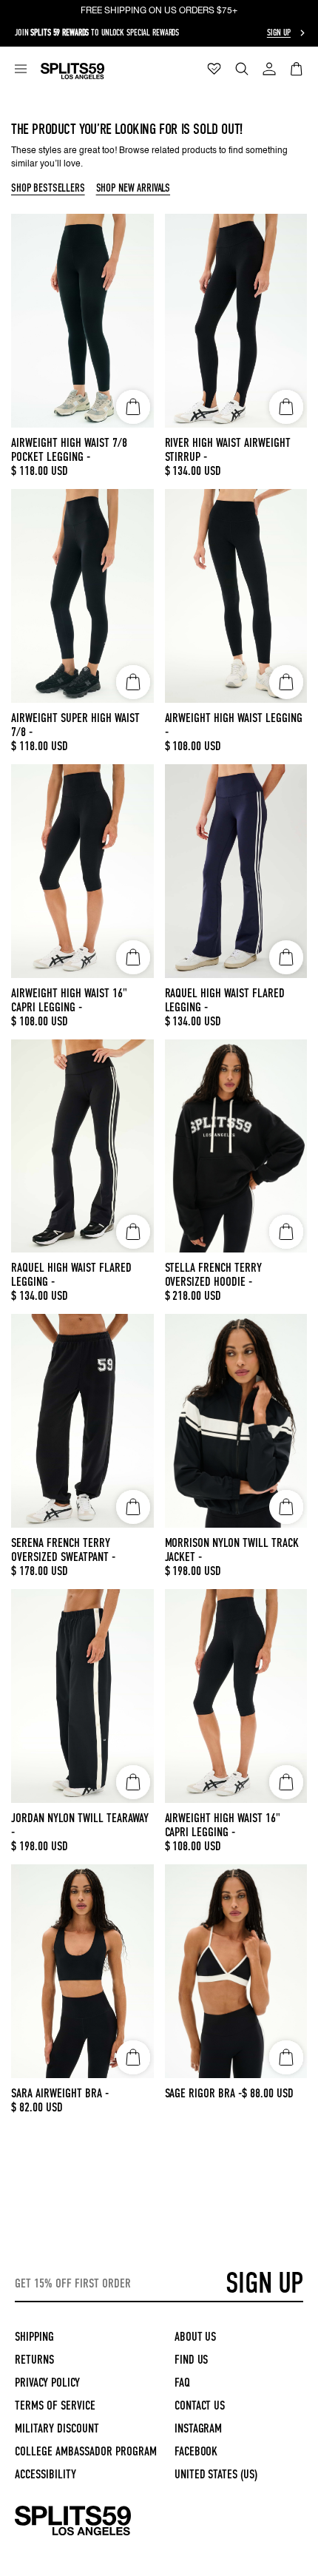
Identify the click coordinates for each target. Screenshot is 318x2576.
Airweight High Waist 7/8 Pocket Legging (69, 450)
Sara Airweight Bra (60, 2093)
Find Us (192, 2360)
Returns (34, 2360)
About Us (196, 2337)
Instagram (199, 2428)
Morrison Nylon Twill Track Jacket (232, 1550)
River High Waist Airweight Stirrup (228, 450)
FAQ (182, 2383)
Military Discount (57, 2428)
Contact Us (200, 2405)
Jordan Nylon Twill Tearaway (80, 1825)
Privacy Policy (47, 2383)
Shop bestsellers (48, 189)
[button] (21, 69)
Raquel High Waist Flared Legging (225, 1000)
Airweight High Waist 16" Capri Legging (69, 1000)
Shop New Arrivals (133, 189)
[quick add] (133, 407)
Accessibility (45, 2474)
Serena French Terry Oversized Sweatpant (63, 1550)
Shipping (34, 2337)
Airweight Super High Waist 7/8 (75, 725)
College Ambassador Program (86, 2451)
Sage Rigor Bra (204, 2093)
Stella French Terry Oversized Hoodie (214, 1275)
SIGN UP (264, 2283)
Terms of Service (55, 2405)
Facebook (196, 2451)
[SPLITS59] (73, 2533)
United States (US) (216, 2474)
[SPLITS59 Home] (72, 71)
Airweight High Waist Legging (234, 725)
